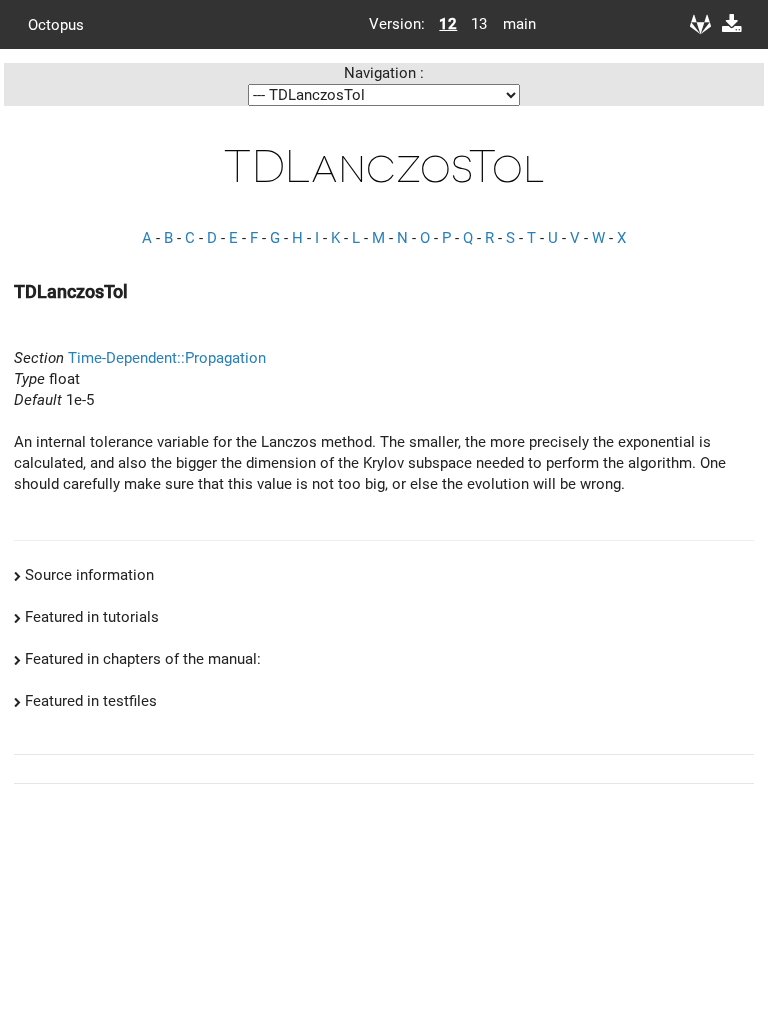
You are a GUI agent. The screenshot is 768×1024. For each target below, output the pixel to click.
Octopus (56, 24)
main (512, 24)
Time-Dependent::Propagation (167, 358)
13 (479, 24)
